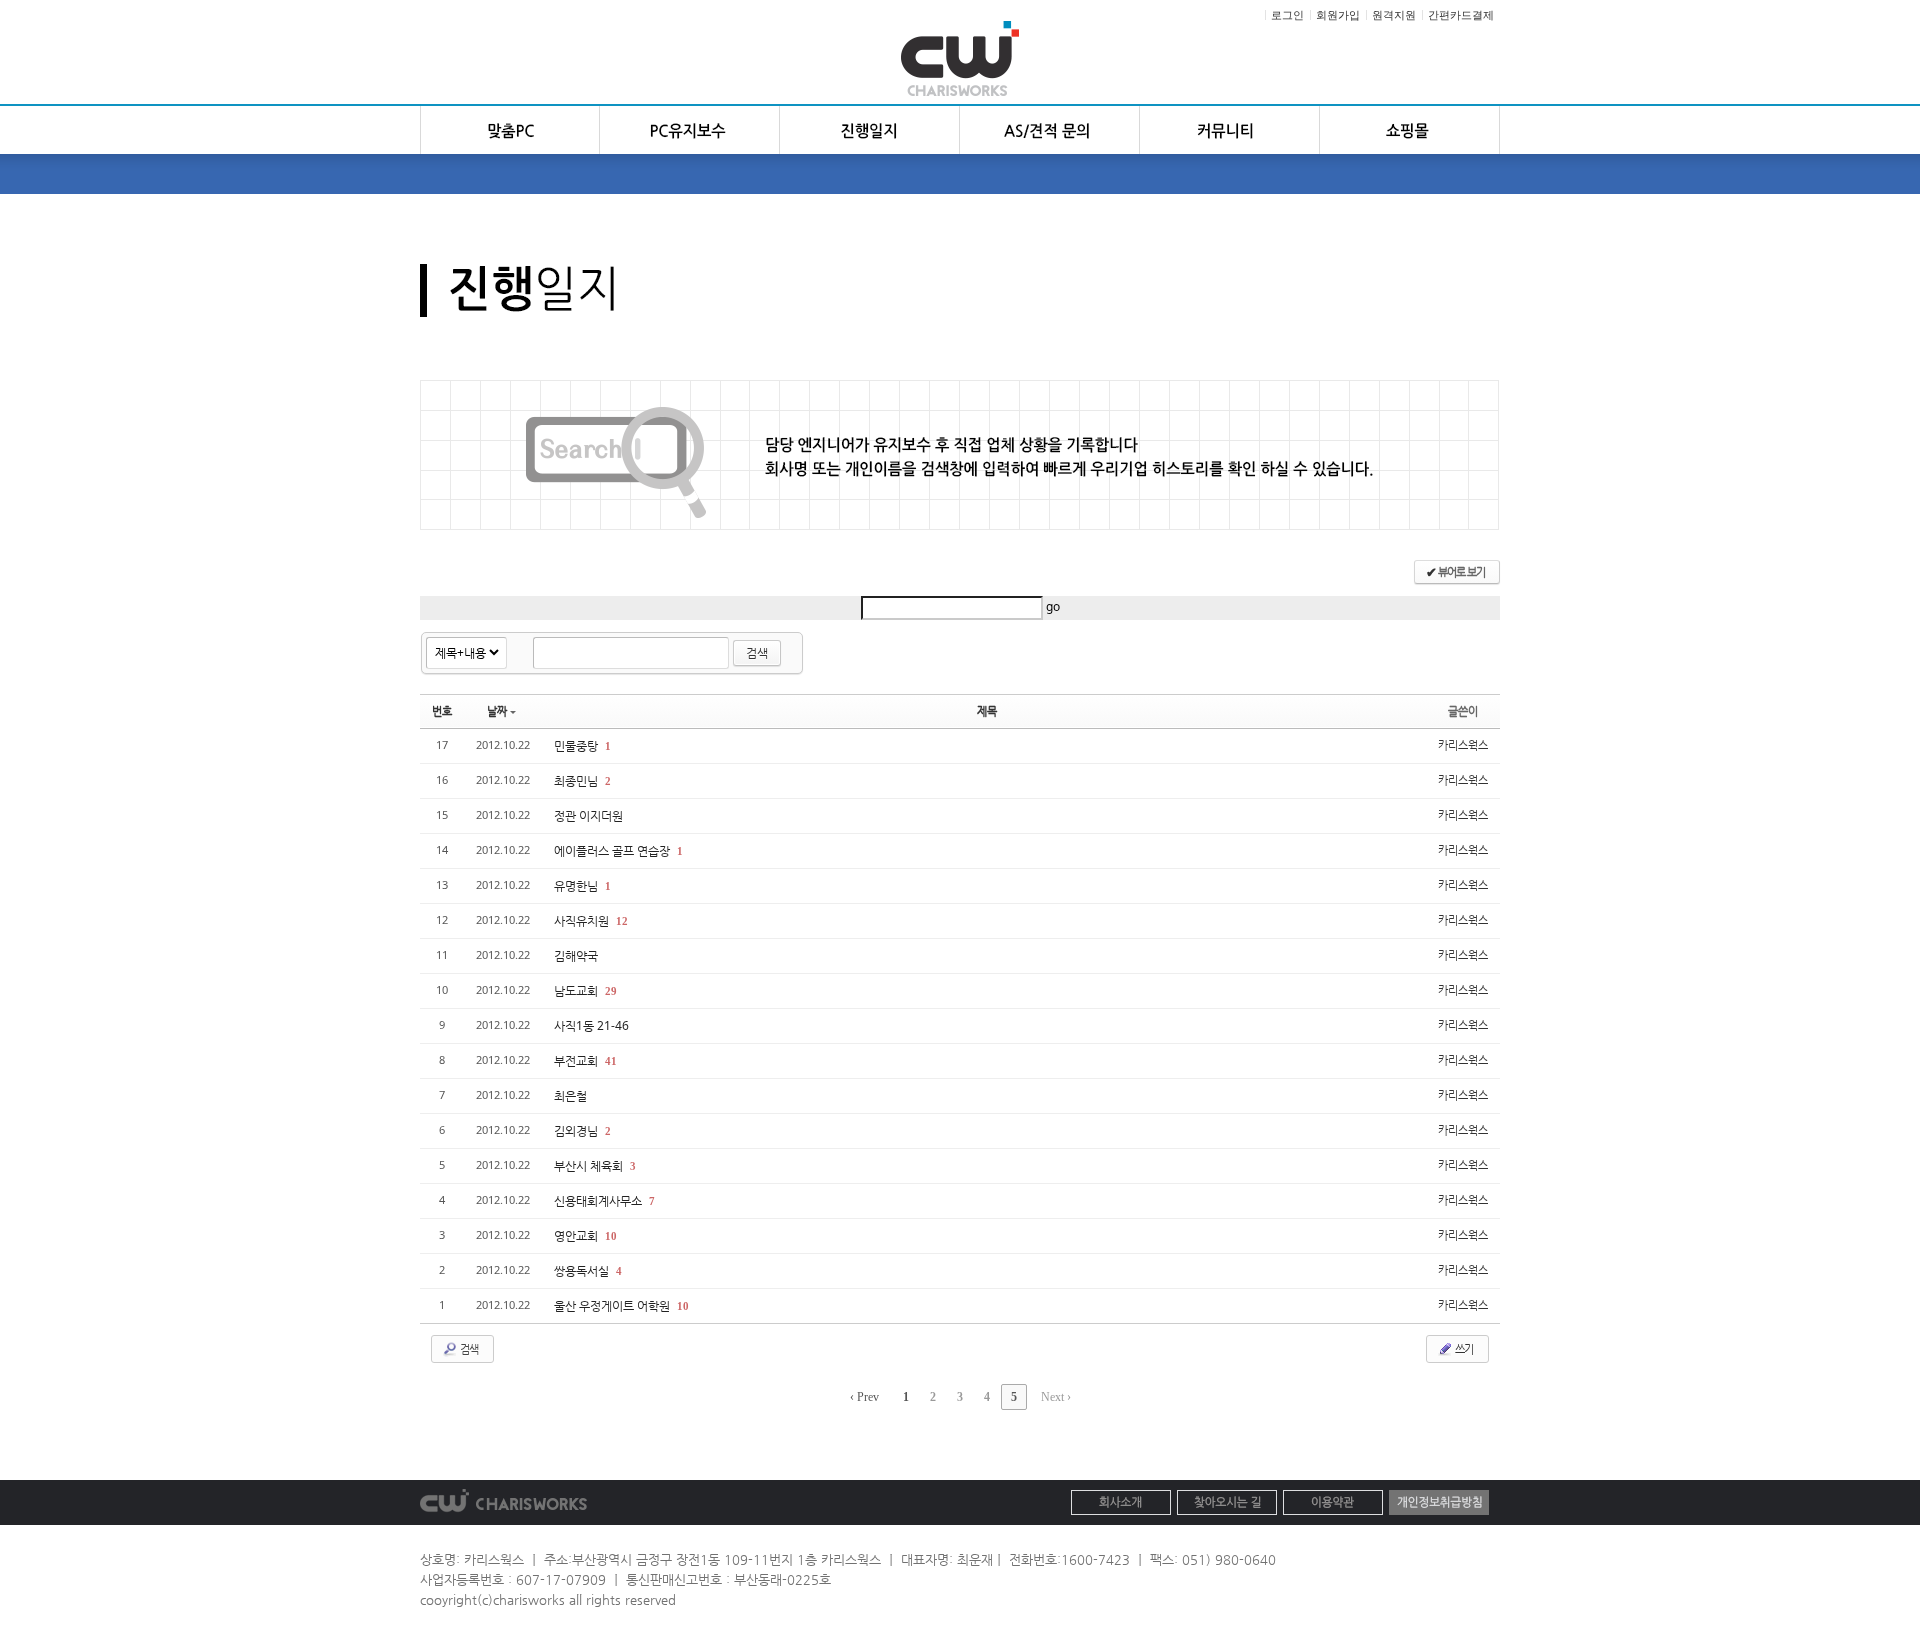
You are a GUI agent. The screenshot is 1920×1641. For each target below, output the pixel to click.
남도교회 (577, 990)
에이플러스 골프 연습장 (613, 850)
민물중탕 (577, 745)
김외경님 (577, 1130)
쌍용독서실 (583, 1270)
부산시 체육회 (590, 1165)
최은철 (570, 1095)
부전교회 (577, 1060)
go (1053, 606)
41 (611, 1061)
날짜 (497, 710)
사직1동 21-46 (591, 1025)
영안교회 (577, 1235)
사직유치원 (583, 920)
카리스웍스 (1463, 744)
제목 (987, 710)
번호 (442, 710)
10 (611, 1236)
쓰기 (1463, 1348)
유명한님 (577, 885)
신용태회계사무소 (599, 1200)
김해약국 (576, 955)
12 (622, 921)
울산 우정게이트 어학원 (613, 1305)
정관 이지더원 (588, 815)
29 (611, 991)
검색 (757, 652)
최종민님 (577, 780)
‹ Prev (864, 1397)
